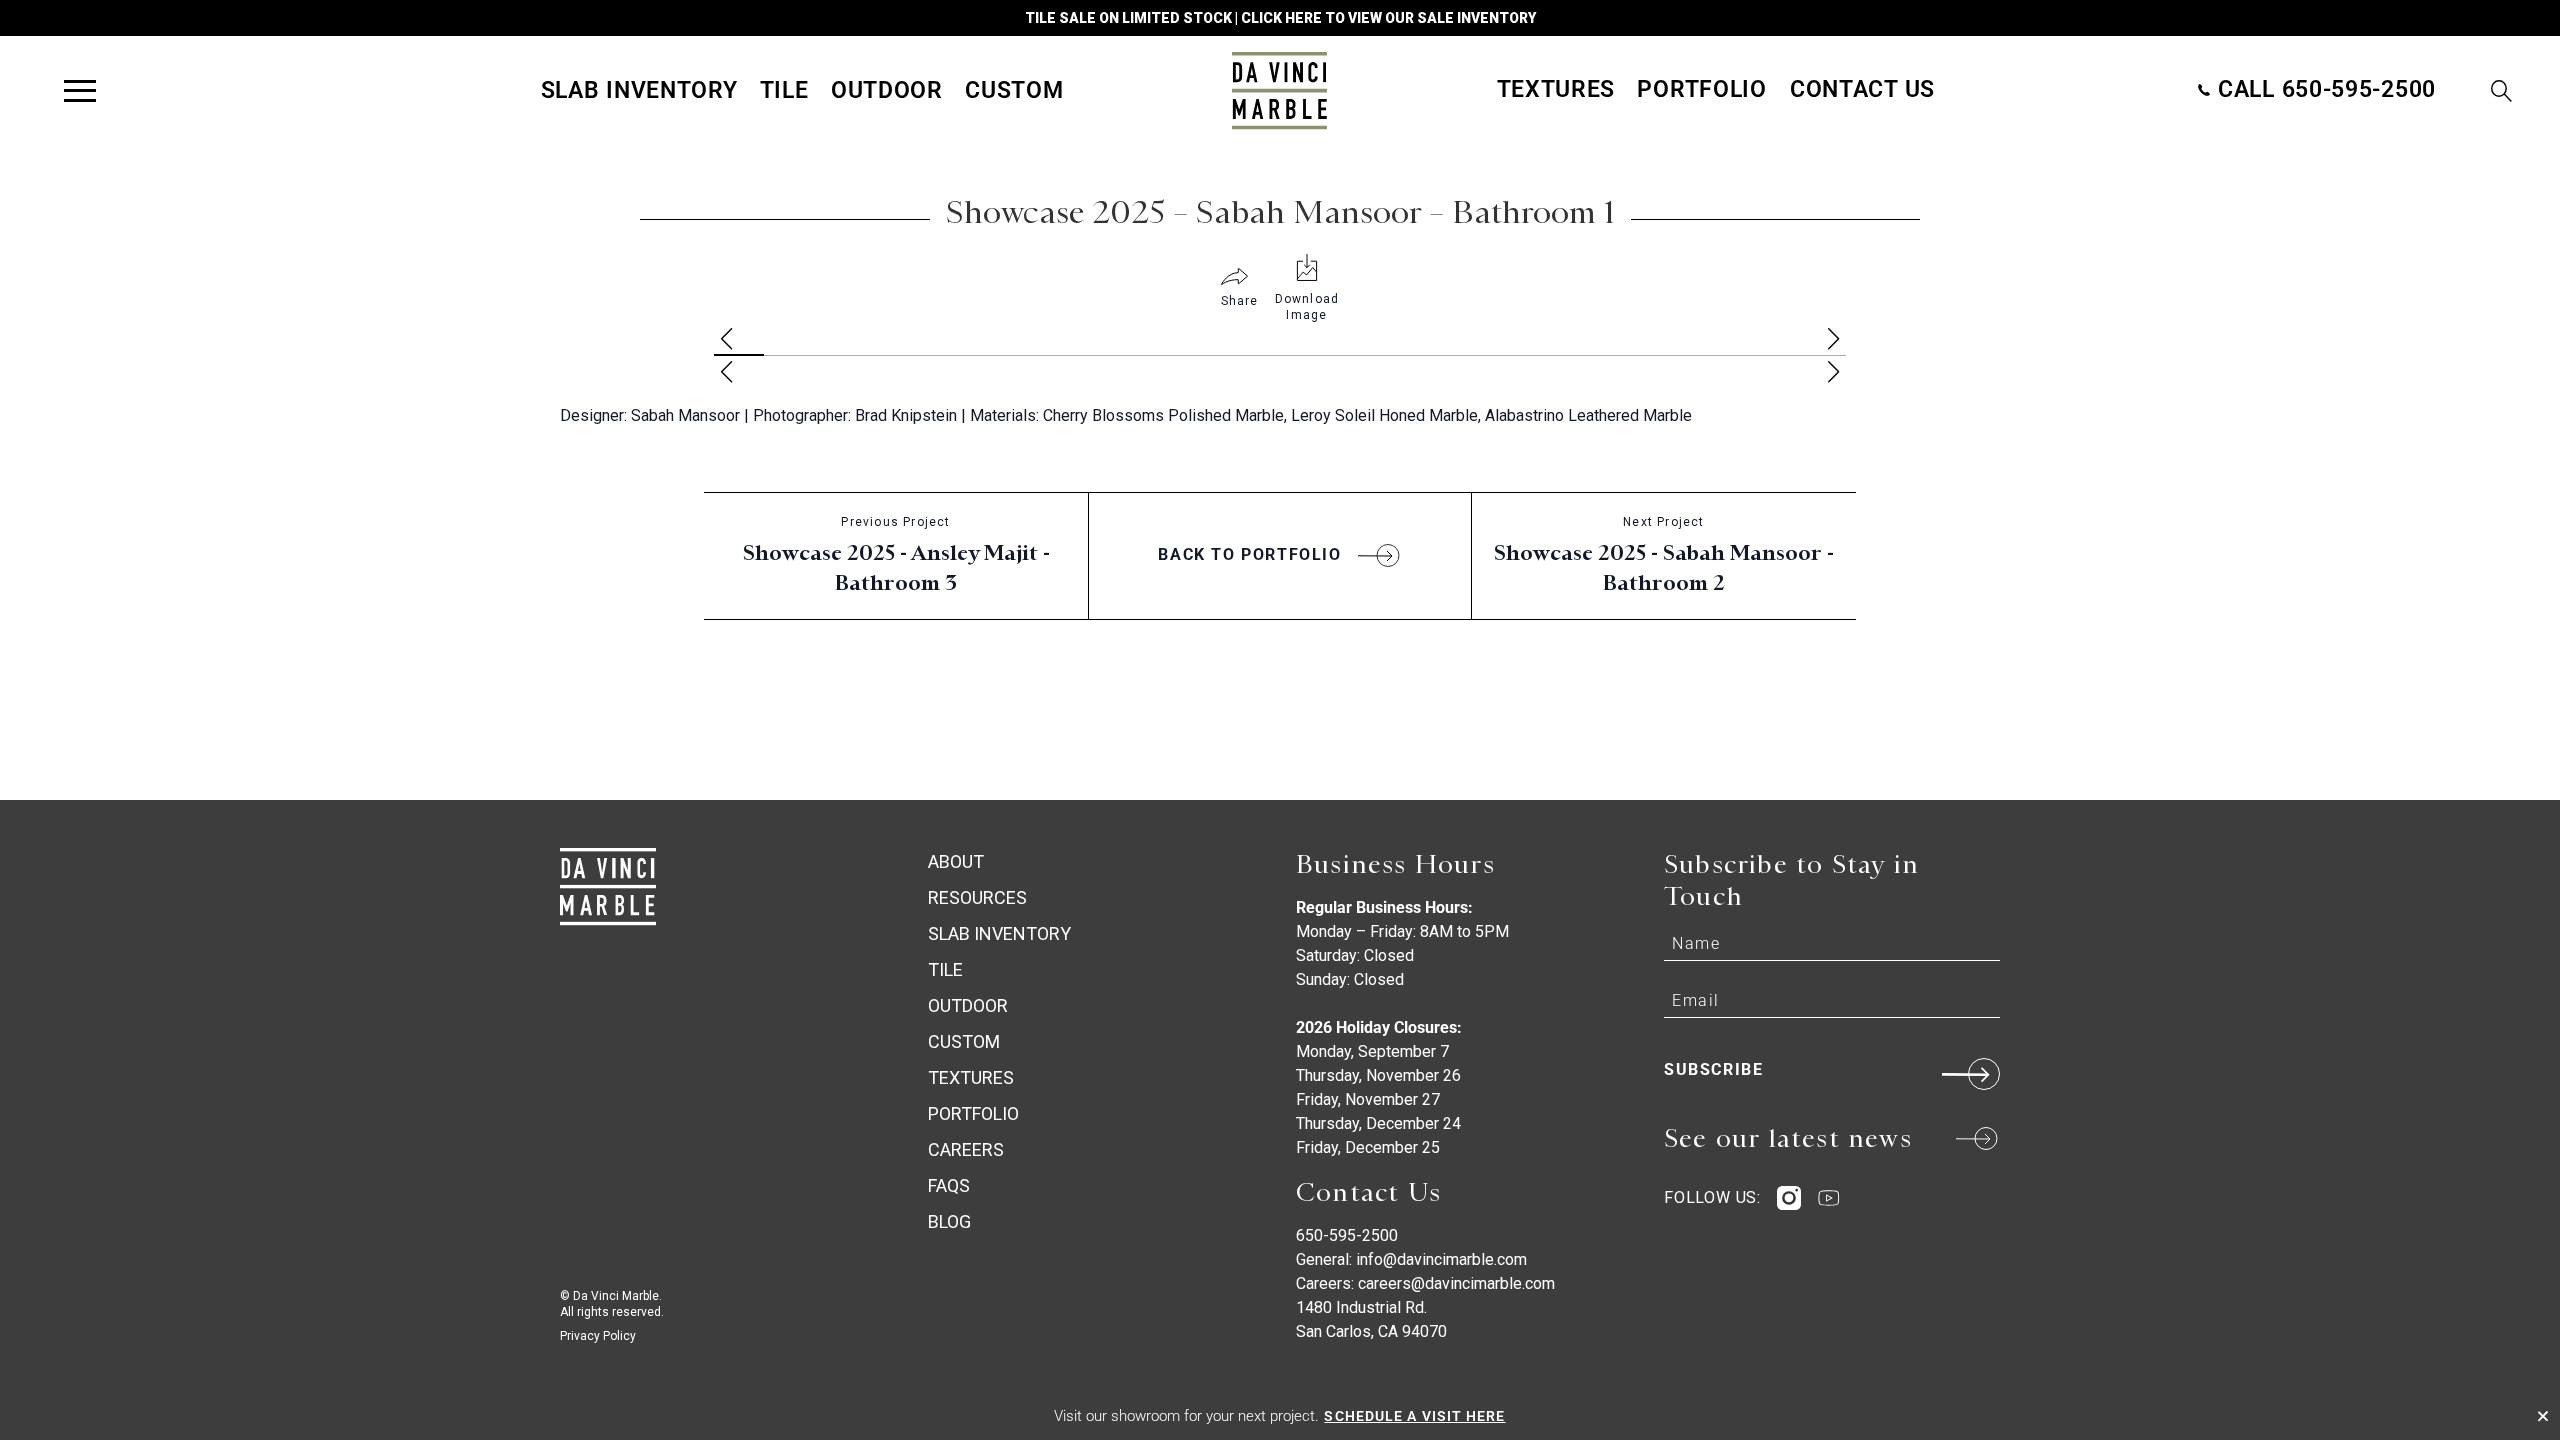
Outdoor (887, 90)
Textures (1556, 89)
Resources (977, 897)
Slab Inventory (639, 90)
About (956, 861)
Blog (949, 1221)
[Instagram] (1789, 1198)
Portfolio (1701, 89)
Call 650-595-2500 (2323, 89)
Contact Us (1862, 89)
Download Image (1307, 307)
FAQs (949, 1185)
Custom (1014, 90)
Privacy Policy (598, 1336)
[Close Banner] (2543, 1416)
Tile (784, 90)
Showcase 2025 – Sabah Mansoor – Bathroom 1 (1280, 212)
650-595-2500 (1347, 1235)
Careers (966, 1149)
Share (1240, 301)
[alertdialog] (1280, 1416)
